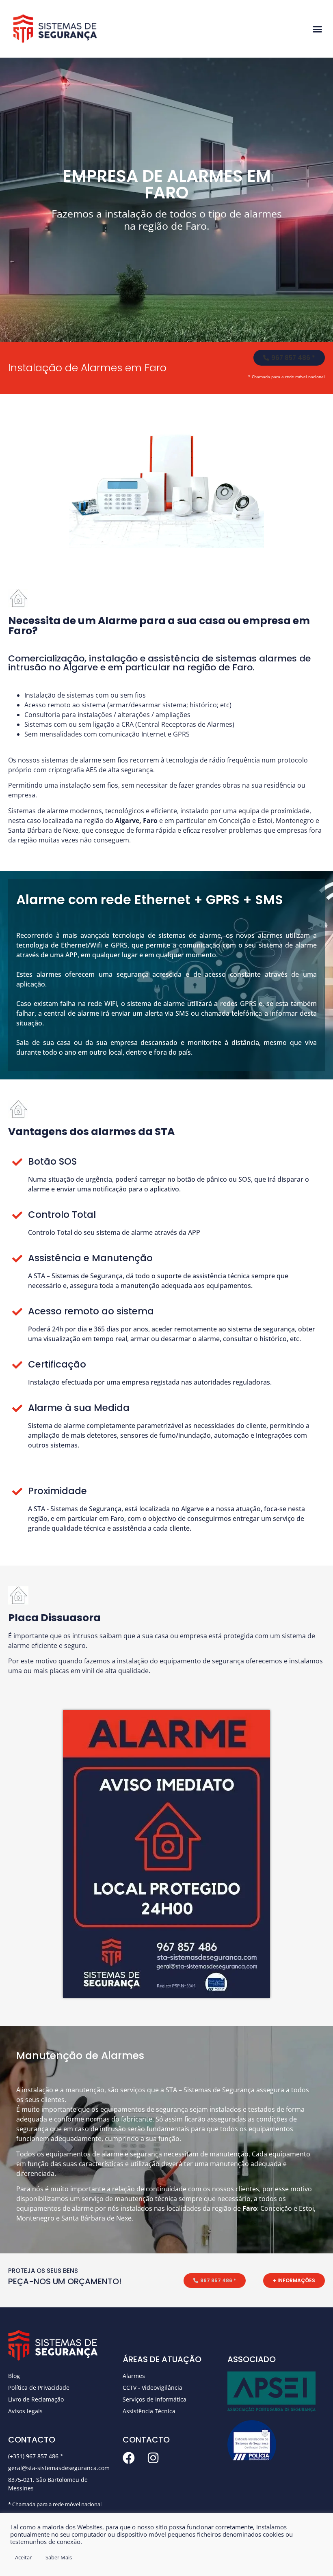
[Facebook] (129, 2458)
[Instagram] (153, 2458)
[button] (318, 29)
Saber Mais (59, 2557)
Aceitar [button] (23, 2557)
